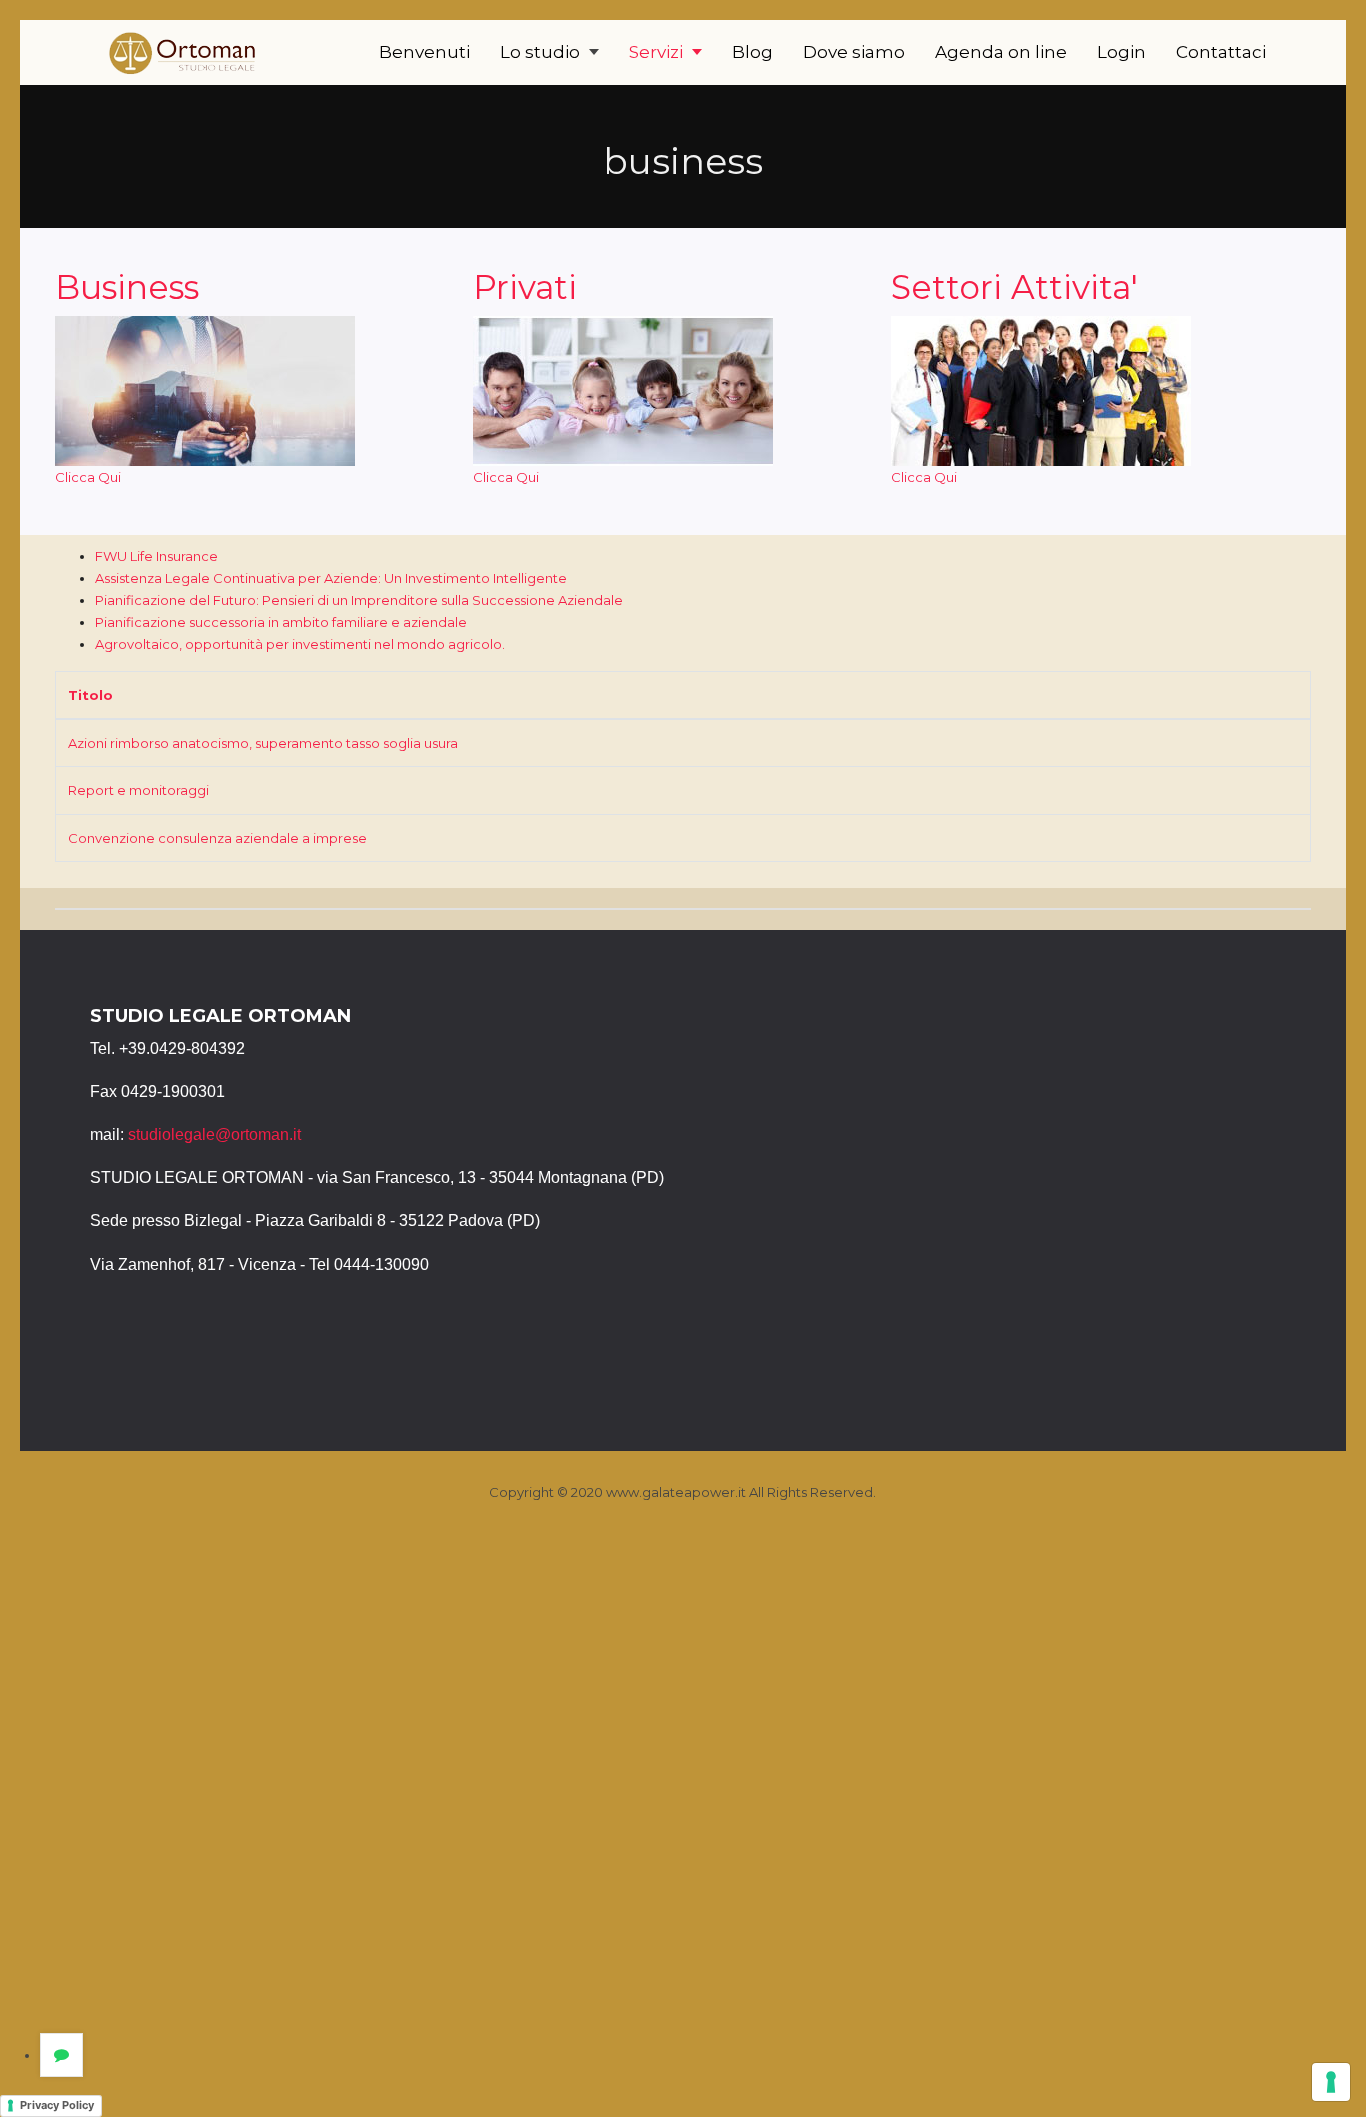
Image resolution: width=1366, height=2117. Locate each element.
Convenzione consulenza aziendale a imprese (217, 838)
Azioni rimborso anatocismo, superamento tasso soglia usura (263, 743)
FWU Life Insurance (156, 556)
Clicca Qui (88, 477)
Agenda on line (1001, 52)
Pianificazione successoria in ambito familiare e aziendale (281, 622)
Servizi (658, 52)
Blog (752, 52)
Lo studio (542, 52)
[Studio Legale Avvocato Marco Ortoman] (185, 52)
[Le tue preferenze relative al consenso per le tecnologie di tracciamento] (1331, 2082)
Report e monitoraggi (138, 790)
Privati (525, 287)
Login (1121, 52)
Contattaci (1221, 52)
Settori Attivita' (1014, 287)
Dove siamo (854, 52)
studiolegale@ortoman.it (214, 1134)
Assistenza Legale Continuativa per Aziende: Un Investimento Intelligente (331, 578)
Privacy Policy (57, 2105)
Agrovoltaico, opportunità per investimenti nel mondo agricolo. (300, 644)
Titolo (90, 695)
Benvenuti (424, 52)
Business (127, 287)
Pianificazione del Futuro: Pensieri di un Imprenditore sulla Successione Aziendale (359, 600)
